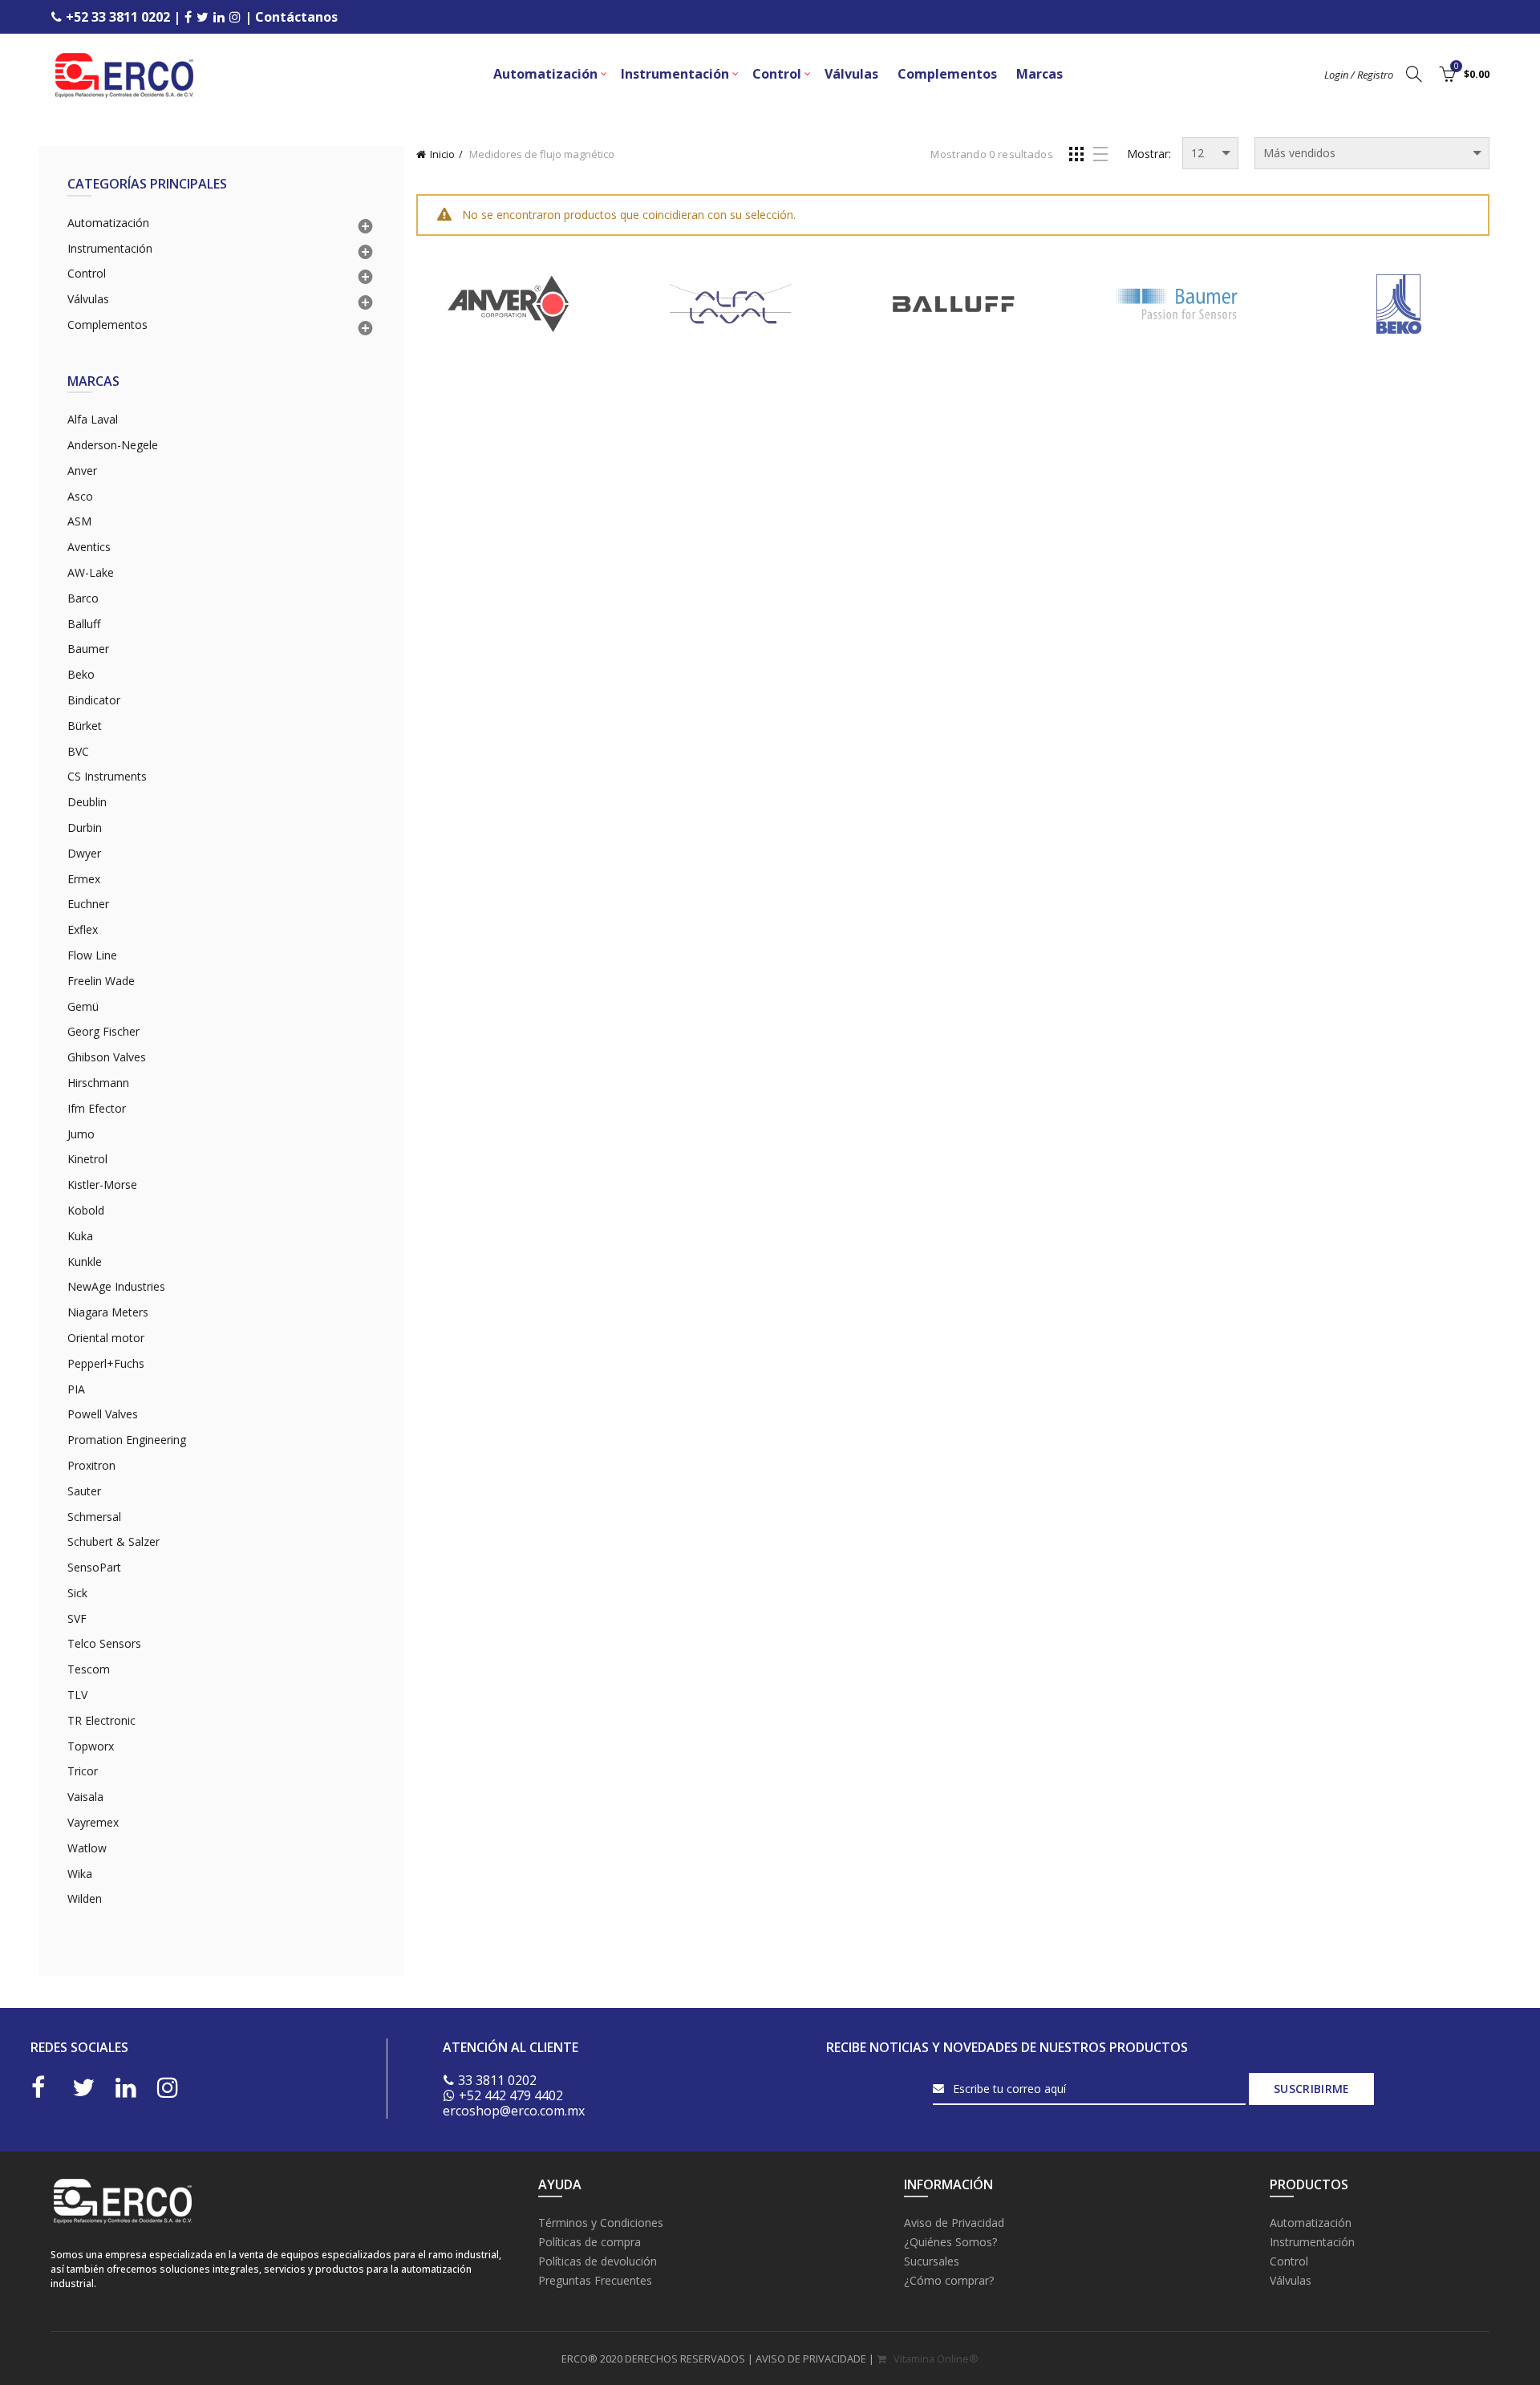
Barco (83, 598)
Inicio (442, 154)
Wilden (85, 1898)
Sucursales (932, 2261)
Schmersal (94, 1517)
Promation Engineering (127, 1440)
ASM (79, 521)
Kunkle (85, 1261)
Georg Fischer (103, 1031)
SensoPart (94, 1567)
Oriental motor (106, 1338)
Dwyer (84, 853)
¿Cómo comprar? (949, 2280)
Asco (80, 496)
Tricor (83, 1771)
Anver (82, 471)
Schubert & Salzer (113, 1541)
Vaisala (85, 1797)
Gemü (83, 1006)
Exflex (83, 929)
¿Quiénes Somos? (950, 2242)
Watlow (87, 1848)
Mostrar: (1149, 154)
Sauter (84, 1491)
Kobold (86, 1210)
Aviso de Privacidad (954, 2223)
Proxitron (91, 1465)
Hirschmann (98, 1083)
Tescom (89, 1669)
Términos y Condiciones (601, 2223)
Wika (80, 1874)
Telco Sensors (104, 1643)
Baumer (88, 649)
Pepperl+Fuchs (106, 1363)
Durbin (85, 827)
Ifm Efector (97, 1108)
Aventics (89, 547)
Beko (81, 674)
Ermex (84, 879)
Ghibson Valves (107, 1057)
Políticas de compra (590, 2242)
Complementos (947, 74)
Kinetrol (87, 1159)
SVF (77, 1618)
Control (777, 74)
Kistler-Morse (102, 1184)
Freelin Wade (101, 981)
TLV (77, 1695)
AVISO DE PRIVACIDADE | (816, 2359)
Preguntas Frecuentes (595, 2280)
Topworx (91, 1746)
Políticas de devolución (598, 2261)
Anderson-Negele (113, 445)
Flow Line (92, 955)
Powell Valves (103, 1414)
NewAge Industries (116, 1286)
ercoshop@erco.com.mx (514, 2111)
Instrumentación (675, 74)
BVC (78, 751)
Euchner (88, 904)
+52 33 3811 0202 (118, 17)
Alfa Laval (93, 419)
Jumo (81, 1134)
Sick (77, 1593)
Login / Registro (1359, 75)
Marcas (1039, 74)
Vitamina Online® (935, 2359)
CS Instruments (107, 776)
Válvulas (851, 74)
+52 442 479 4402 (511, 2095)
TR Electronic (101, 1720)
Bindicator (94, 700)
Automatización (545, 74)
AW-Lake (91, 572)
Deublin (87, 802)
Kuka (80, 1236)
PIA (76, 1389)
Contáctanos (296, 17)
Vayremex (93, 1822)
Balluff (84, 624)
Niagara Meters (108, 1312)
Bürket (85, 726)
